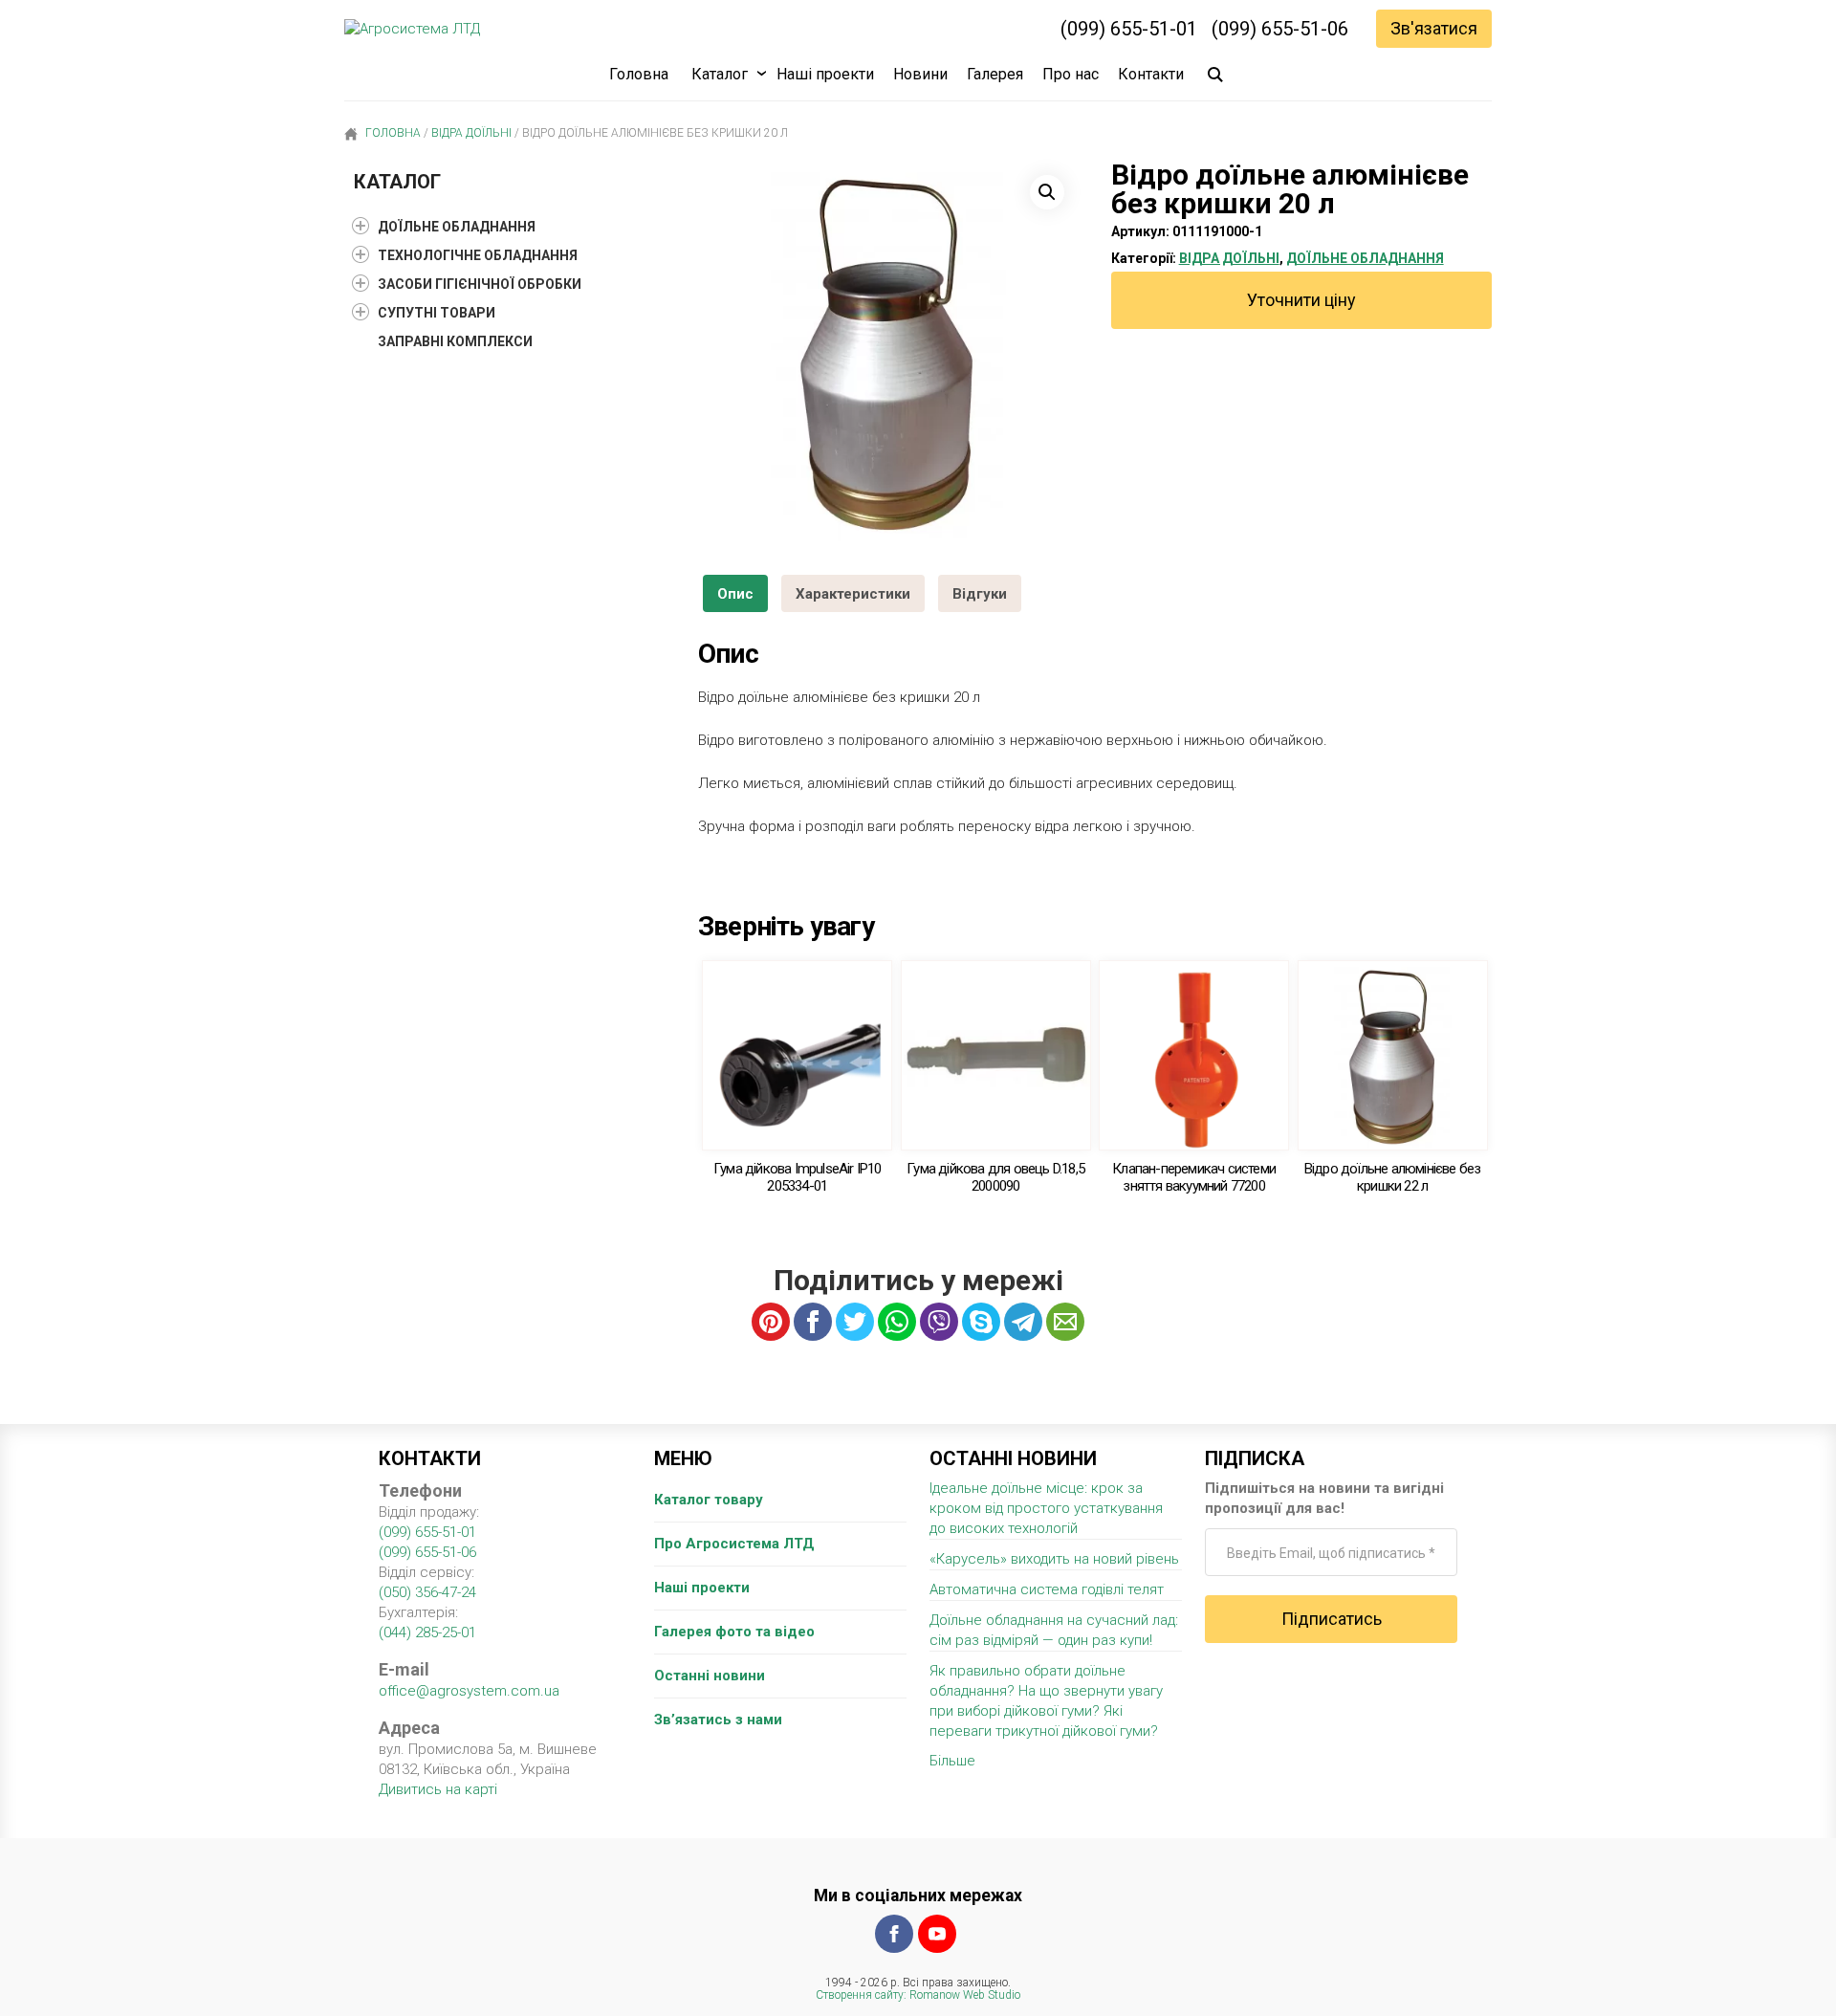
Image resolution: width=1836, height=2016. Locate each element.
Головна (639, 74)
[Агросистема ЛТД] (412, 29)
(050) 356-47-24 (427, 1592)
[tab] (735, 593)
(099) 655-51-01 (1129, 29)
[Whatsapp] (897, 1322)
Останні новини (710, 1676)
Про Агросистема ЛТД (734, 1544)
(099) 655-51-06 (1280, 29)
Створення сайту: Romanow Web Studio (918, 1995)
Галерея (995, 74)
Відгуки (980, 594)
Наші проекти (825, 74)
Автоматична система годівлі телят (1047, 1589)
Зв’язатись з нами (718, 1720)
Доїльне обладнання (1365, 258)
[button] (1047, 192)
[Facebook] (894, 1934)
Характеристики (853, 594)
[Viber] (939, 1322)
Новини (920, 74)
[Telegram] (1023, 1322)
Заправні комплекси (455, 341)
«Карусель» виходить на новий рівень (1054, 1559)
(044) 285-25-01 (427, 1633)
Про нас (1071, 74)
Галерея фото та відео (734, 1632)
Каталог (720, 74)
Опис (735, 594)
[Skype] (981, 1322)
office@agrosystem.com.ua (469, 1691)
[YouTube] (937, 1934)
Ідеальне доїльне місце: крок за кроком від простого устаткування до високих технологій (1046, 1508)
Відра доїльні (471, 133)
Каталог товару (709, 1500)
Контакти (1151, 74)
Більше (952, 1761)
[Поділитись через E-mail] (1065, 1322)
